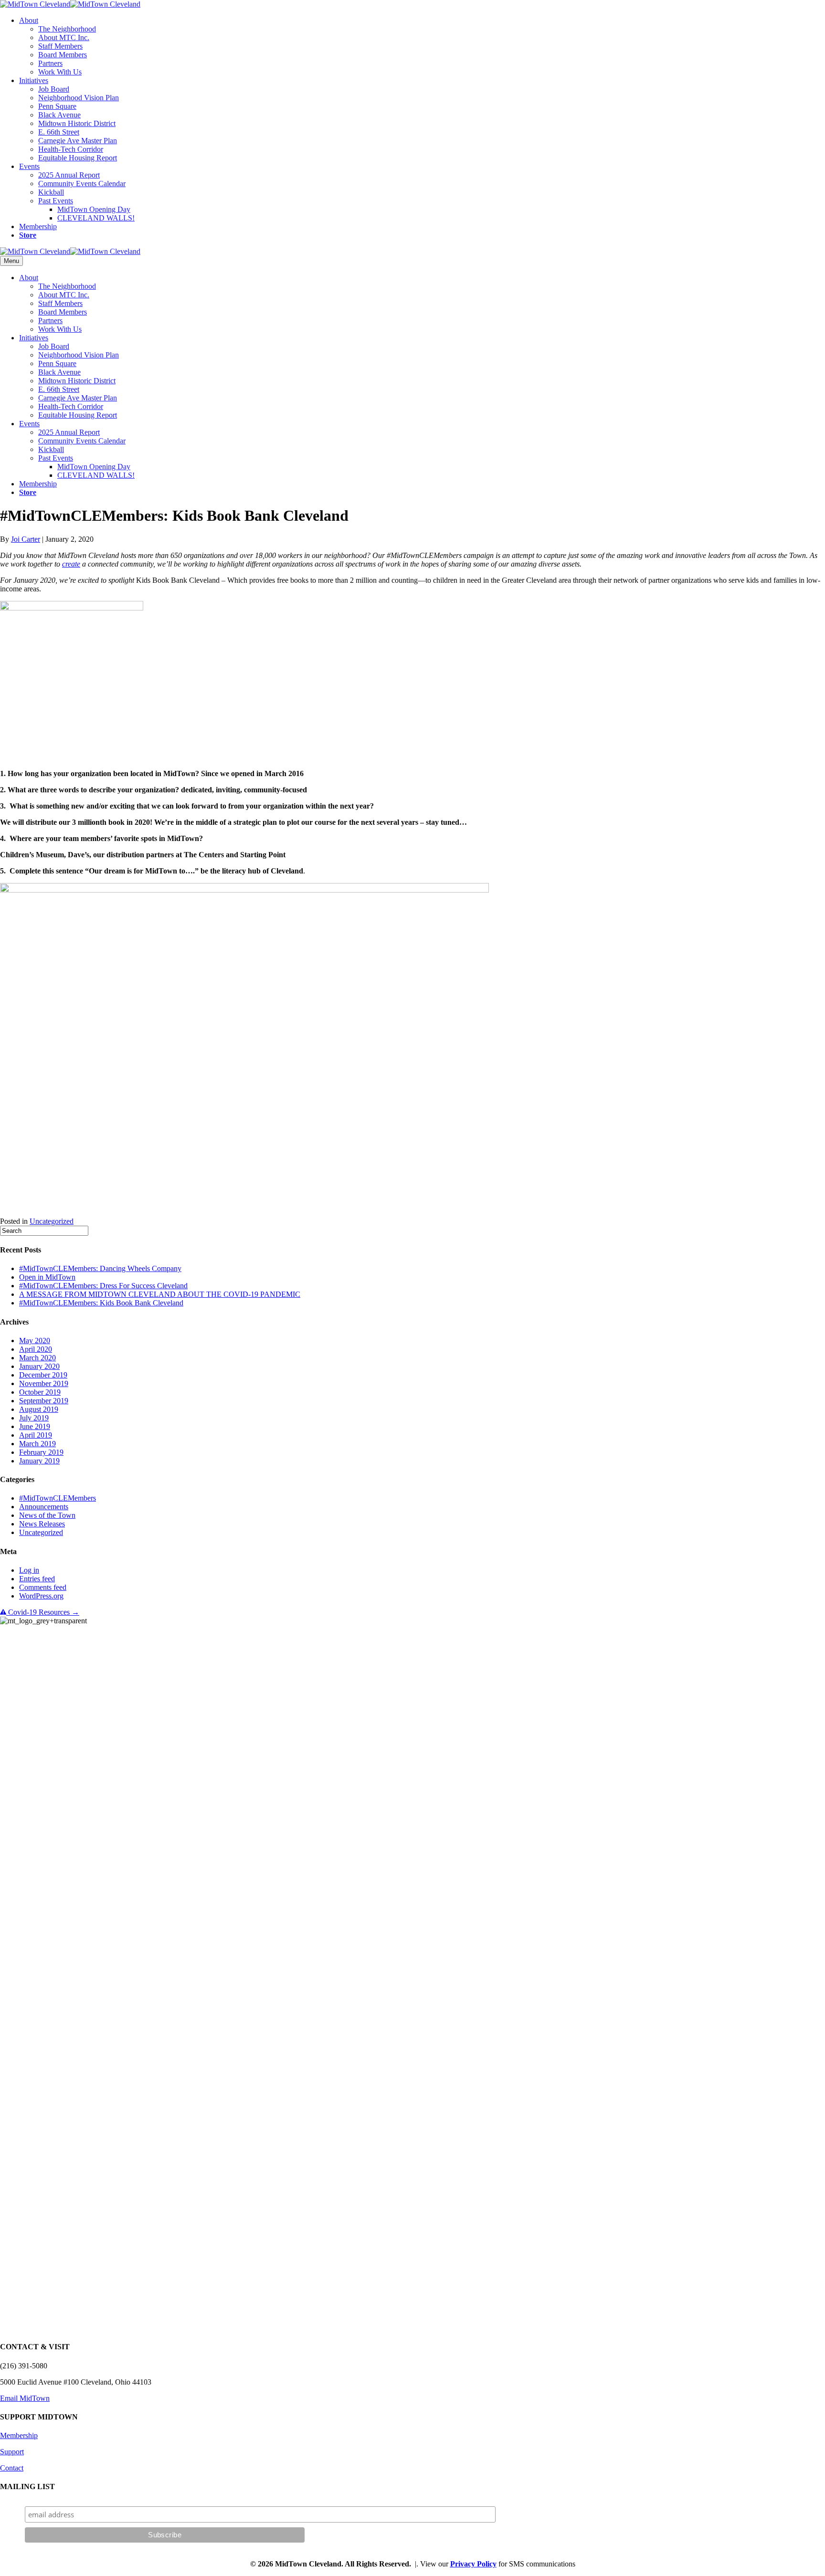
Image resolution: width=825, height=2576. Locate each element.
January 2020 (39, 1366)
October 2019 (40, 1392)
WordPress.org (41, 1596)
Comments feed (43, 1587)
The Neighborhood (67, 29)
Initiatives (34, 80)
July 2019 (34, 1418)
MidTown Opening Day (94, 209)
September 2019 (44, 1401)
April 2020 (36, 1349)
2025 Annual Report (69, 175)
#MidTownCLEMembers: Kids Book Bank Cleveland (101, 1303)
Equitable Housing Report (78, 158)
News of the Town (47, 1515)
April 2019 (36, 1435)
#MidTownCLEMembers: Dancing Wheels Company (100, 1268)
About (29, 20)
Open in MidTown (47, 1277)
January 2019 (39, 1461)
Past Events (56, 201)
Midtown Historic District (77, 123)
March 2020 (37, 1358)
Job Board (54, 89)
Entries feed (37, 1579)
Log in (29, 1570)
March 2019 (37, 1444)
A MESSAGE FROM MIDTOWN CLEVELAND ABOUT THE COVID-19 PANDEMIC (160, 1294)
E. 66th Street (59, 132)
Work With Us (60, 72)
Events (29, 166)
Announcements (44, 1507)
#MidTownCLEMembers (58, 1498)
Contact (12, 2468)
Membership (38, 226)
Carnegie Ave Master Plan (78, 141)
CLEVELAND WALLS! (96, 218)
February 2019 (41, 1452)
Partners (50, 63)
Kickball (51, 192)
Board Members (63, 55)
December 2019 (43, 1375)
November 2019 (44, 1383)
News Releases (42, 1524)
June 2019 (35, 1426)
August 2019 (39, 1409)
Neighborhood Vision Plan (79, 98)
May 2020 (35, 1341)
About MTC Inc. (64, 37)
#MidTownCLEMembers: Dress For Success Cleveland (103, 1286)
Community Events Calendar (82, 184)
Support (12, 2452)
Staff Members (60, 46)
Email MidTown (25, 2398)
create (71, 564)
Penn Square (57, 106)
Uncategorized (52, 1221)
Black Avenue (59, 115)
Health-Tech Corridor (71, 149)
